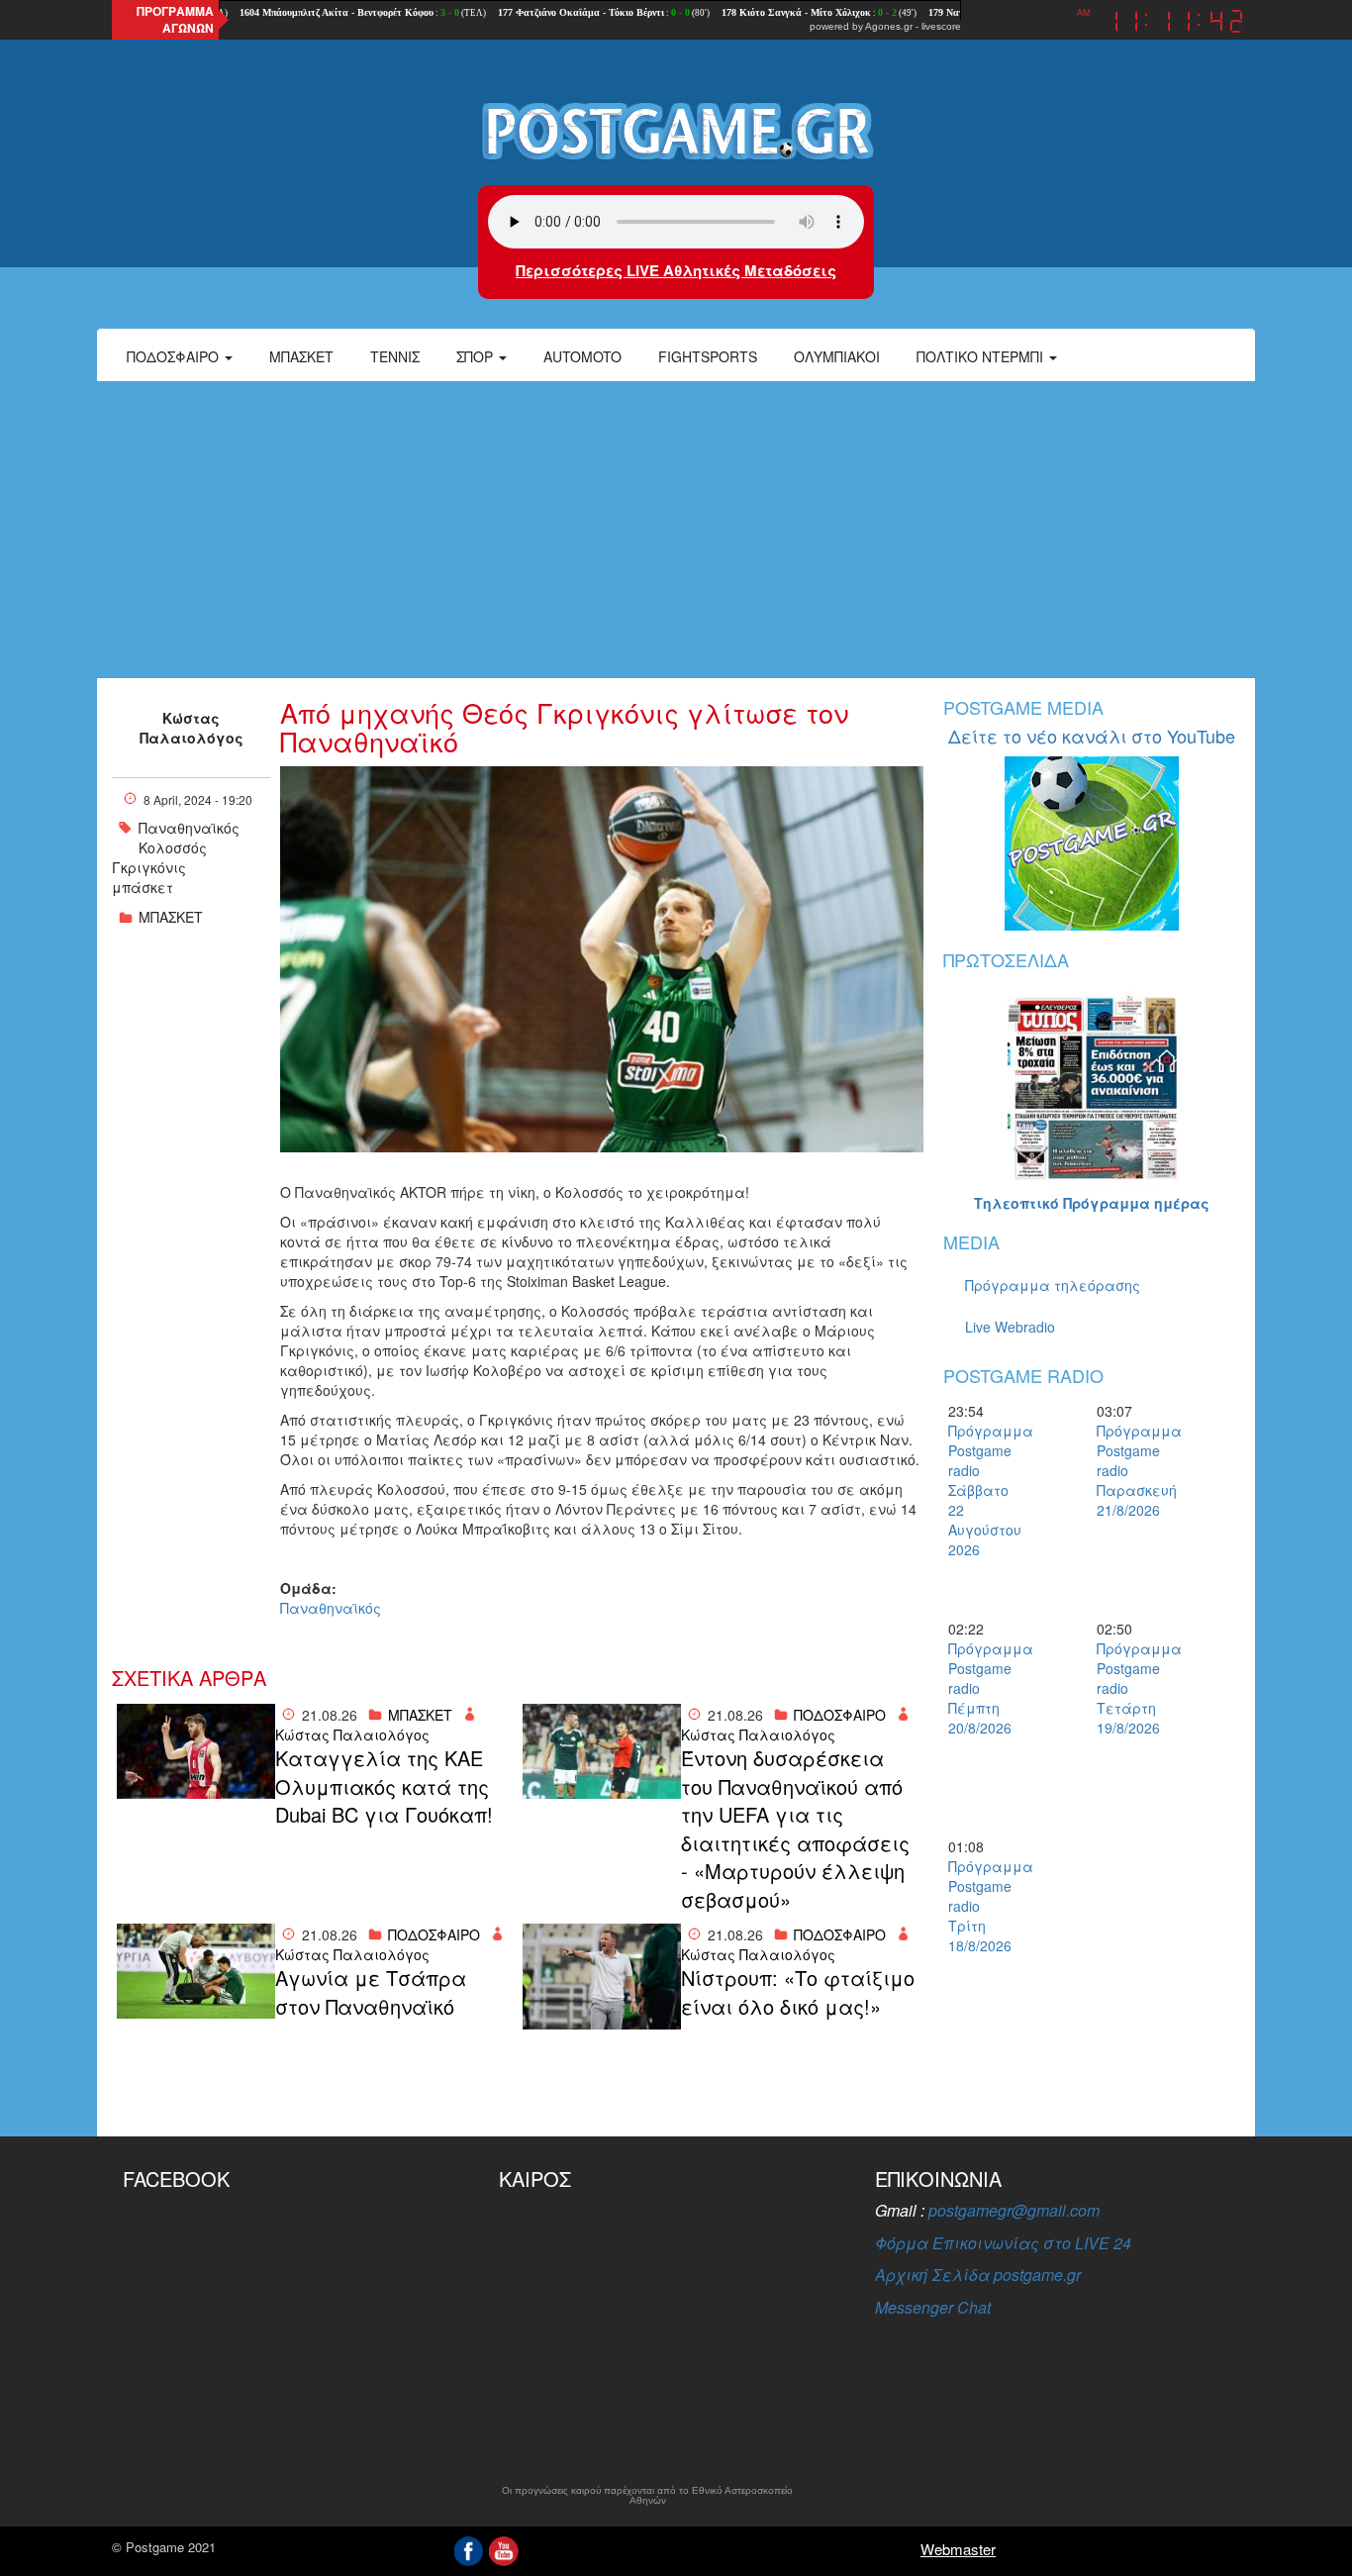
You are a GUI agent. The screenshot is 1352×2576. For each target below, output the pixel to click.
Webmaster (958, 2549)
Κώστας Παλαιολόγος (192, 728)
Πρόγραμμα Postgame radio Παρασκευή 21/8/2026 (1131, 1470)
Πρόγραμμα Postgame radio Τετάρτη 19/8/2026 (1131, 1688)
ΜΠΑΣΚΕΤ (171, 917)
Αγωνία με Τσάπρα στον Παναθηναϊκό (371, 1992)
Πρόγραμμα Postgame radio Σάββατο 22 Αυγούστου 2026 (983, 1490)
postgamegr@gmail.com (1014, 2210)
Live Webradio (1010, 1327)
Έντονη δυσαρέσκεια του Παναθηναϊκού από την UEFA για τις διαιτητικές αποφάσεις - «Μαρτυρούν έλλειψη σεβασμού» (795, 1829)
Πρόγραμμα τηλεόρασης (1053, 1285)
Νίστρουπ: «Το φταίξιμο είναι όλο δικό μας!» (798, 1992)
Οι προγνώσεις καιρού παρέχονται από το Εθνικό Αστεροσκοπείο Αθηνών (647, 2496)
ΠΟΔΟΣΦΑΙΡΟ (840, 1715)
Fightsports (708, 356)
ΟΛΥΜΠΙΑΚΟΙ (837, 356)
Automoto (582, 356)
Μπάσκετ (301, 356)
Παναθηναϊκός (189, 828)
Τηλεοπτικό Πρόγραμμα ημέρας (1092, 1203)
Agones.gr (889, 26)
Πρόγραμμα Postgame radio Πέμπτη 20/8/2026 (983, 1688)
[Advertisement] (676, 530)
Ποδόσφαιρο (175, 356)
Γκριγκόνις (149, 867)
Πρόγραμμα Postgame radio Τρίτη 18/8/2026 (983, 1906)
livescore (941, 26)
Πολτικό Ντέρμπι (982, 356)
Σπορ (477, 356)
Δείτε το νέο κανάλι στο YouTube (1092, 736)
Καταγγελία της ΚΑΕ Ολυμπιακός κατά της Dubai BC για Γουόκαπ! (384, 1786)
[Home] (676, 130)
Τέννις (395, 356)
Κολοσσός (173, 847)
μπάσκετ (143, 887)
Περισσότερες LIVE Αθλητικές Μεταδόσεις (676, 270)
